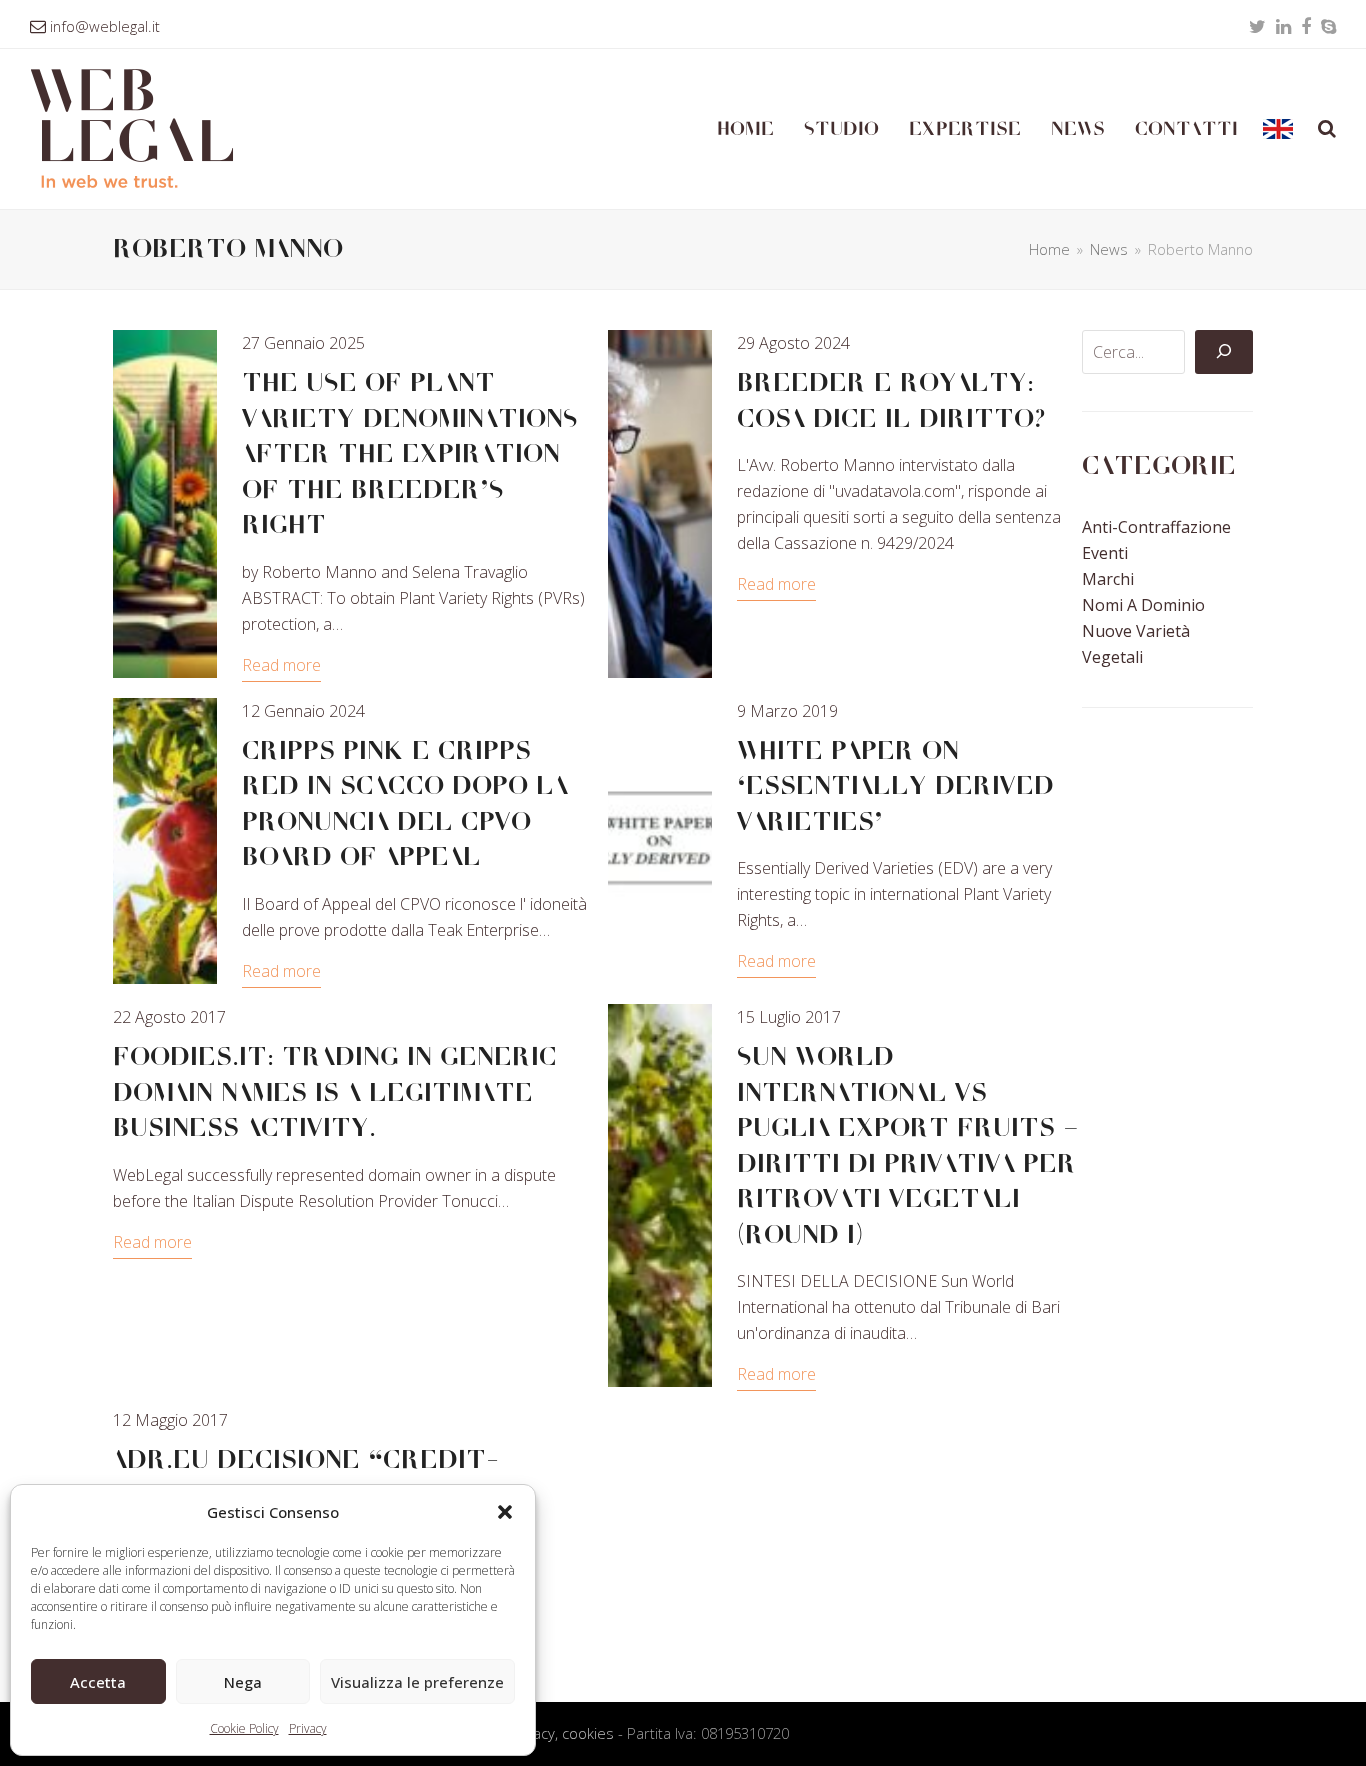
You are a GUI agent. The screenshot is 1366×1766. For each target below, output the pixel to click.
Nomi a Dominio (1143, 605)
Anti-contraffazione (1156, 527)
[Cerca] (1224, 352)
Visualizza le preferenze (417, 1682)
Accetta (98, 1682)
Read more (281, 665)
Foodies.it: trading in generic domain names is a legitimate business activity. (335, 1092)
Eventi (1105, 553)
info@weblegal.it (105, 26)
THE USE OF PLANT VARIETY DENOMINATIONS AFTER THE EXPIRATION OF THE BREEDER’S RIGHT (410, 454)
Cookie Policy (244, 1728)
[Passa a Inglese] (1278, 129)
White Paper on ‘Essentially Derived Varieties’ (895, 786)
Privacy (308, 1728)
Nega (243, 1682)
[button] (505, 1512)
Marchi (1108, 579)
